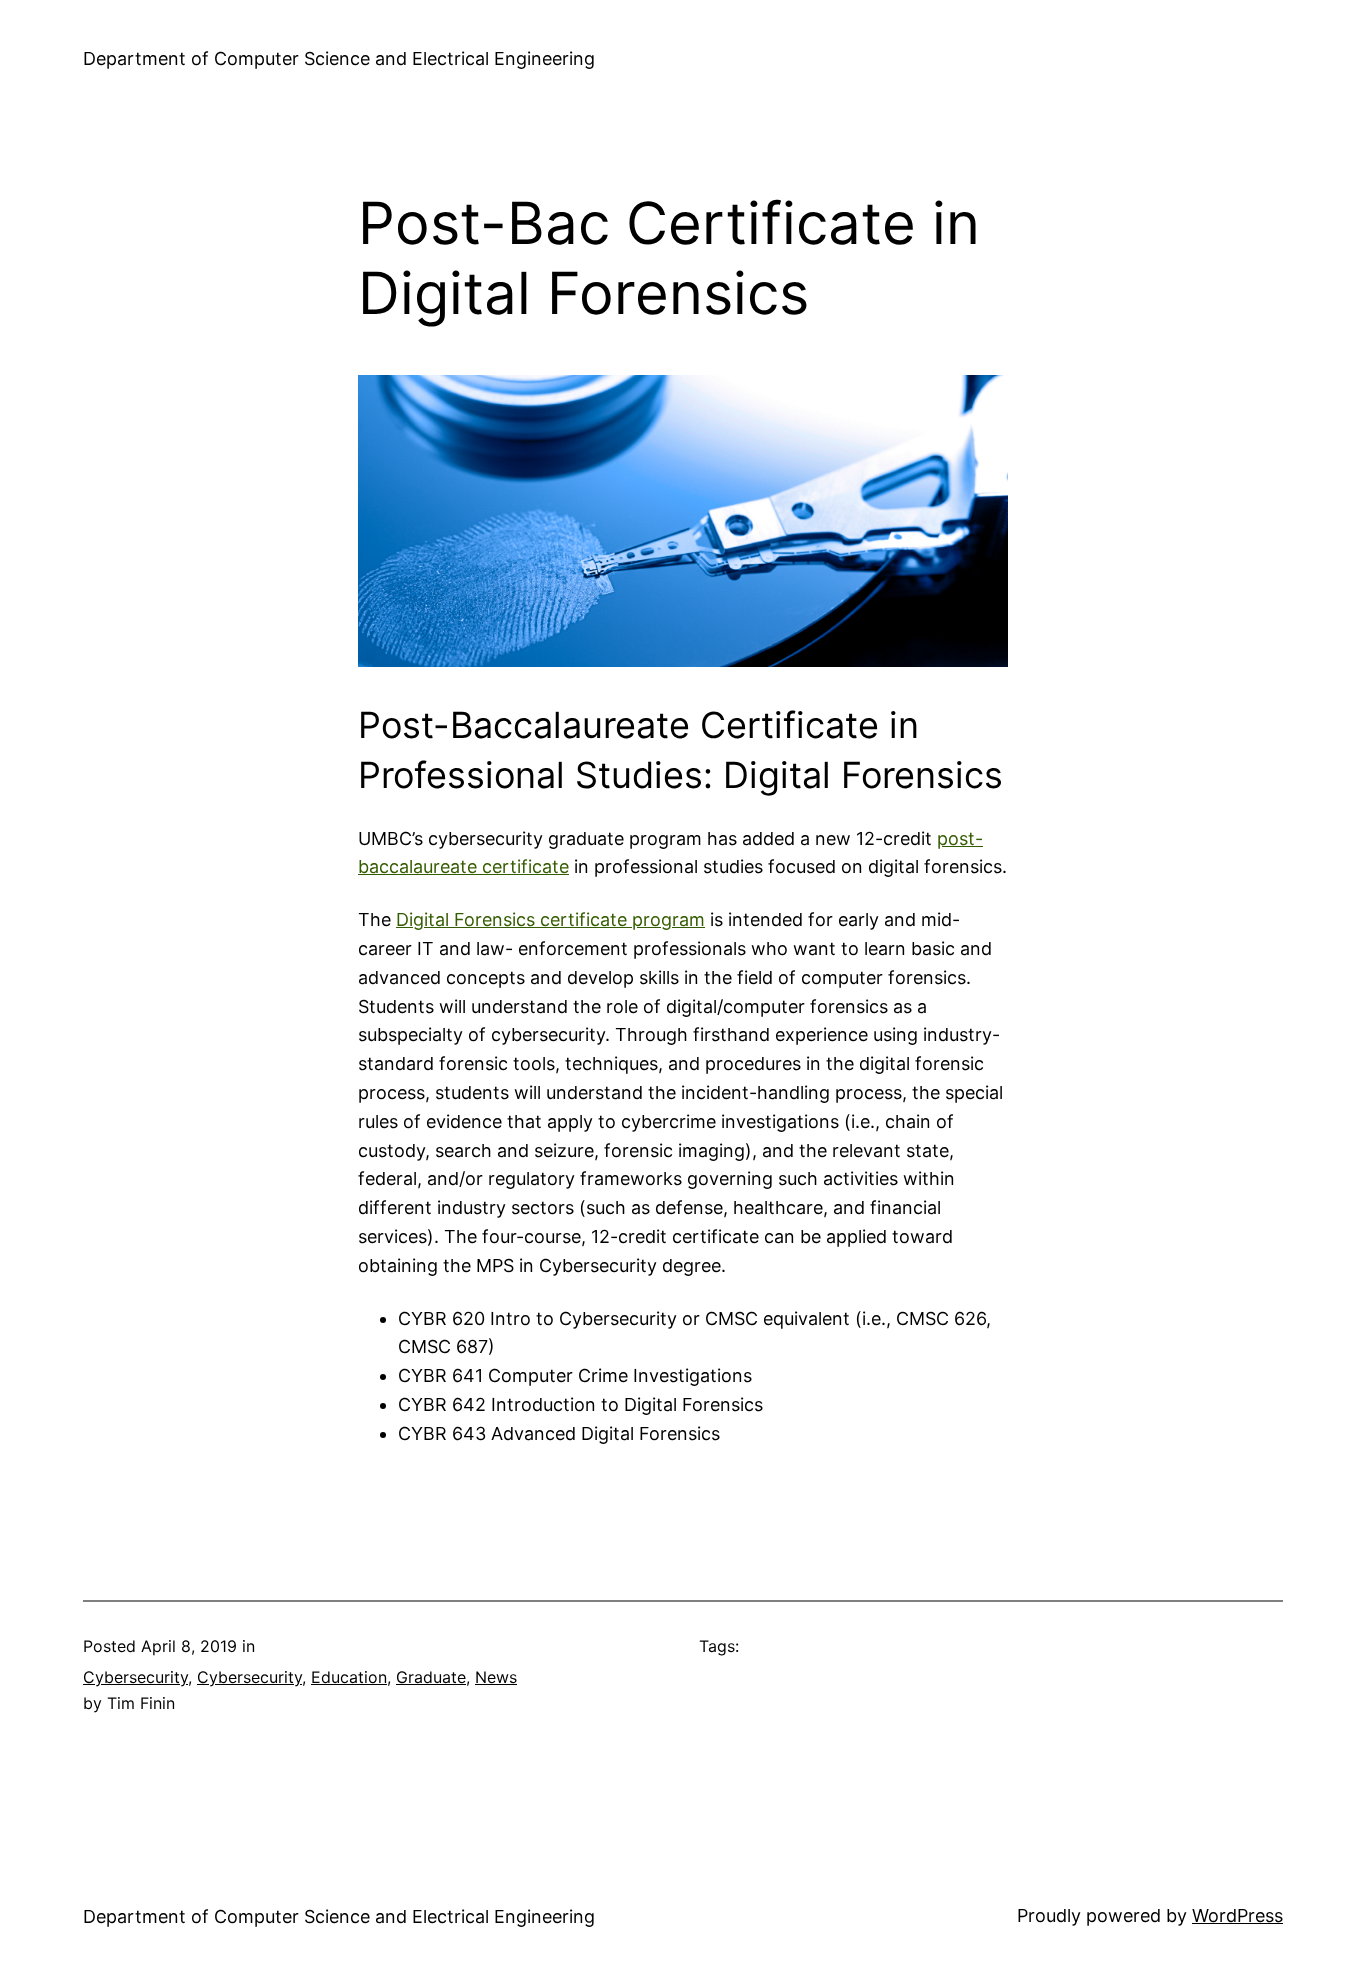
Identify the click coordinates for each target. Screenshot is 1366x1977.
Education (349, 1677)
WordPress (1237, 1915)
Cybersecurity (135, 1677)
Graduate (431, 1677)
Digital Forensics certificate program (550, 919)
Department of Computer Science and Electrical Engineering (339, 58)
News (496, 1677)
